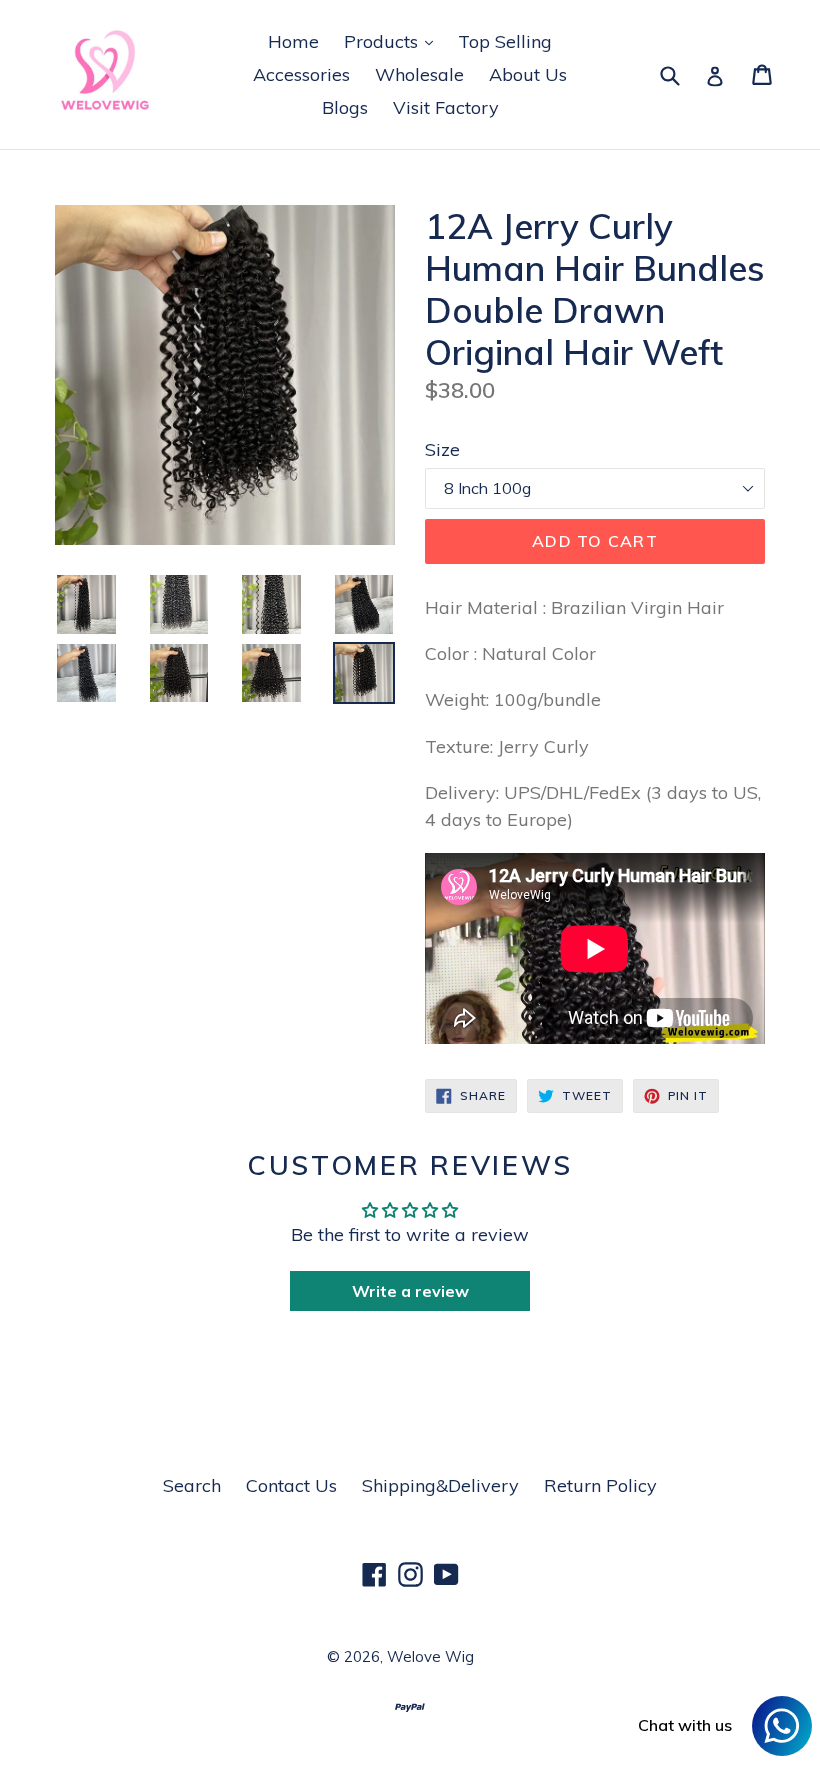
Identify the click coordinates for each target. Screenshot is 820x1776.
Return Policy (600, 1485)
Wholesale (419, 74)
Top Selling (505, 41)
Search (192, 1485)
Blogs (345, 107)
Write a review (410, 1291)
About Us (528, 74)
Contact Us (291, 1485)
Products (393, 41)
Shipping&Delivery (440, 1485)
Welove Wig (430, 1656)
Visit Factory (446, 107)
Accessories (301, 74)
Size (442, 449)
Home (293, 41)
